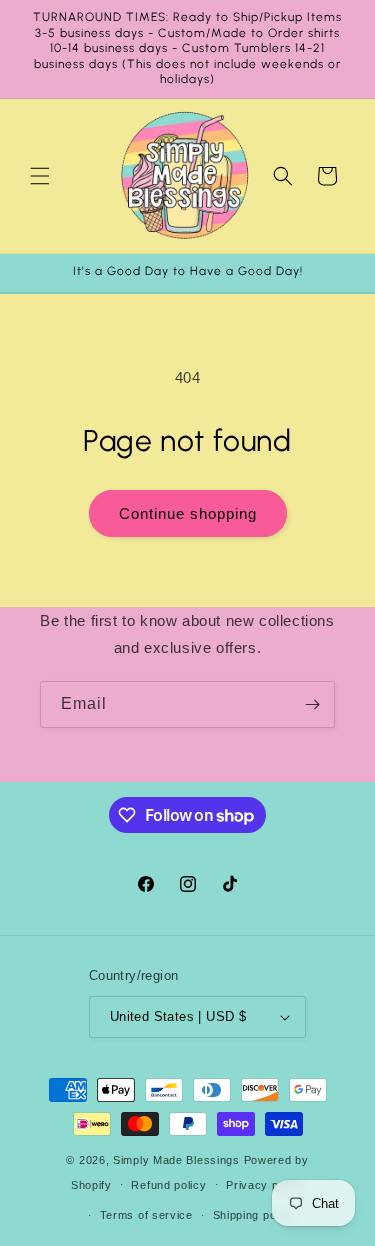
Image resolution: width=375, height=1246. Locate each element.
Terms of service (146, 1215)
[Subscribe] (312, 704)
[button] (40, 176)
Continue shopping (188, 513)
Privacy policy (265, 1185)
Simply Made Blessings (176, 1160)
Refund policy (168, 1185)
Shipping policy (254, 1215)
